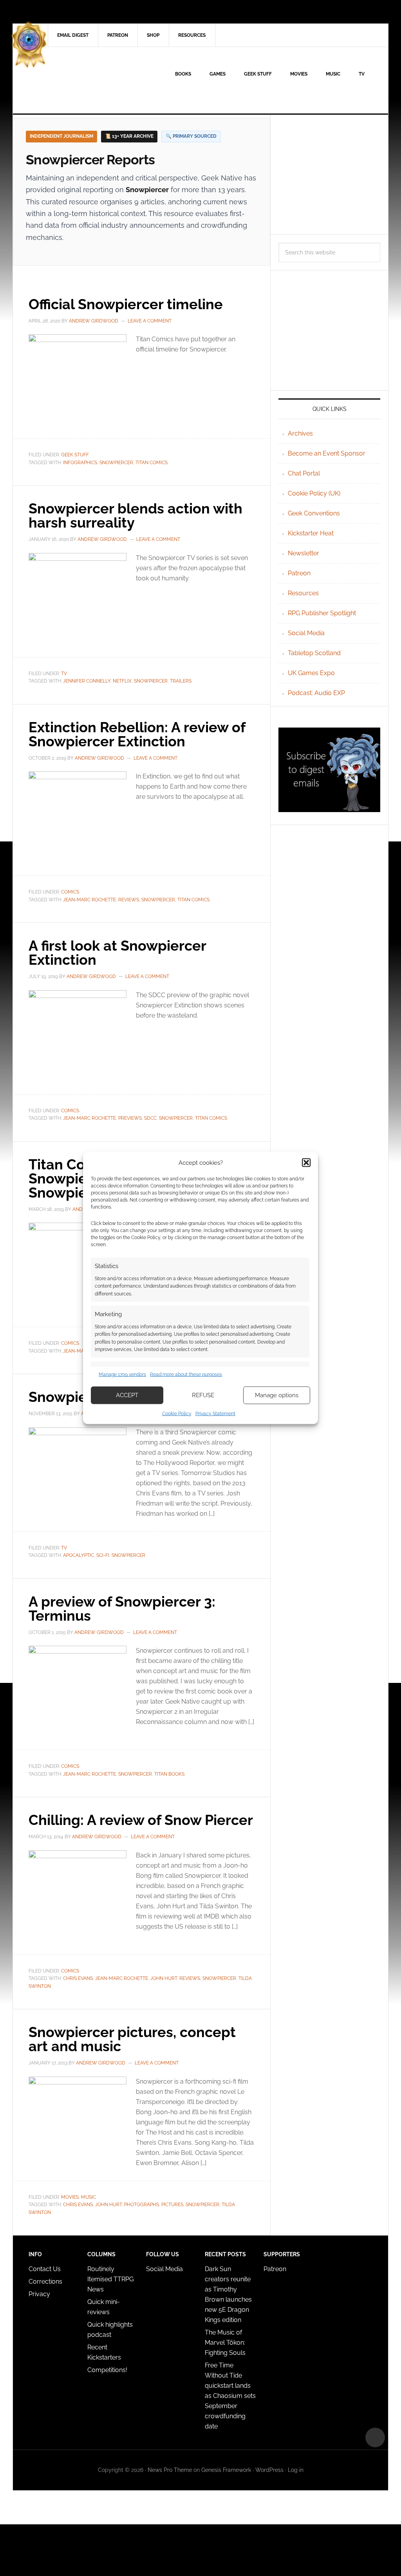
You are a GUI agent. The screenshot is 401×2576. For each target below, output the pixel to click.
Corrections (45, 2281)
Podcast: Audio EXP (316, 693)
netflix (122, 681)
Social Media (306, 633)
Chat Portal (304, 473)
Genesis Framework (226, 2470)
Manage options (277, 1395)
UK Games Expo (311, 673)
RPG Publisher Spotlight (322, 613)
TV (64, 674)
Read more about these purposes (186, 1374)
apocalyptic (79, 1555)
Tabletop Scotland (314, 653)
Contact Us (45, 2269)
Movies (70, 2197)
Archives (300, 433)
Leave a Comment (150, 321)
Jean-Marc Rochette (89, 900)
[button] (306, 1163)
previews (130, 1118)
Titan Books (169, 1774)
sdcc (150, 1118)
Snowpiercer (116, 463)
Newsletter (303, 553)
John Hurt (164, 1978)
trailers (181, 681)
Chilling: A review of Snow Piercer (141, 1820)
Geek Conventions (314, 513)
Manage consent (375, 2437)
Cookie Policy (177, 1413)
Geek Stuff (75, 455)
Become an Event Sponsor (327, 453)
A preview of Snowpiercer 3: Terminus (122, 1609)
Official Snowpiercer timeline (126, 304)
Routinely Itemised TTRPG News (110, 2279)
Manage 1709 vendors (122, 1374)
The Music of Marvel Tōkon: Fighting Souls (225, 2343)
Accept (127, 1395)
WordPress (269, 2470)
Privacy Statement (215, 1413)
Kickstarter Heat (311, 533)
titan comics (152, 463)
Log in (296, 2470)
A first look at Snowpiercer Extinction (117, 953)
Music (89, 2197)
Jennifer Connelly (87, 681)
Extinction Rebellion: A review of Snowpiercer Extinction (137, 734)
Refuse (203, 1395)
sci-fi (103, 1555)
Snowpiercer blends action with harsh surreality (135, 515)
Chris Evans (78, 1978)
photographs (142, 2205)
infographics (80, 463)
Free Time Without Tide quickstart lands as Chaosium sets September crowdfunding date (230, 2396)
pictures (172, 2205)
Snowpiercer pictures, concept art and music (132, 2039)
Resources (303, 593)
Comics (70, 892)
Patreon (299, 573)
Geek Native (79, 80)
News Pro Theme (170, 2470)
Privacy (39, 2294)
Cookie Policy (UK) (314, 493)
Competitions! (107, 2370)
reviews (129, 900)
